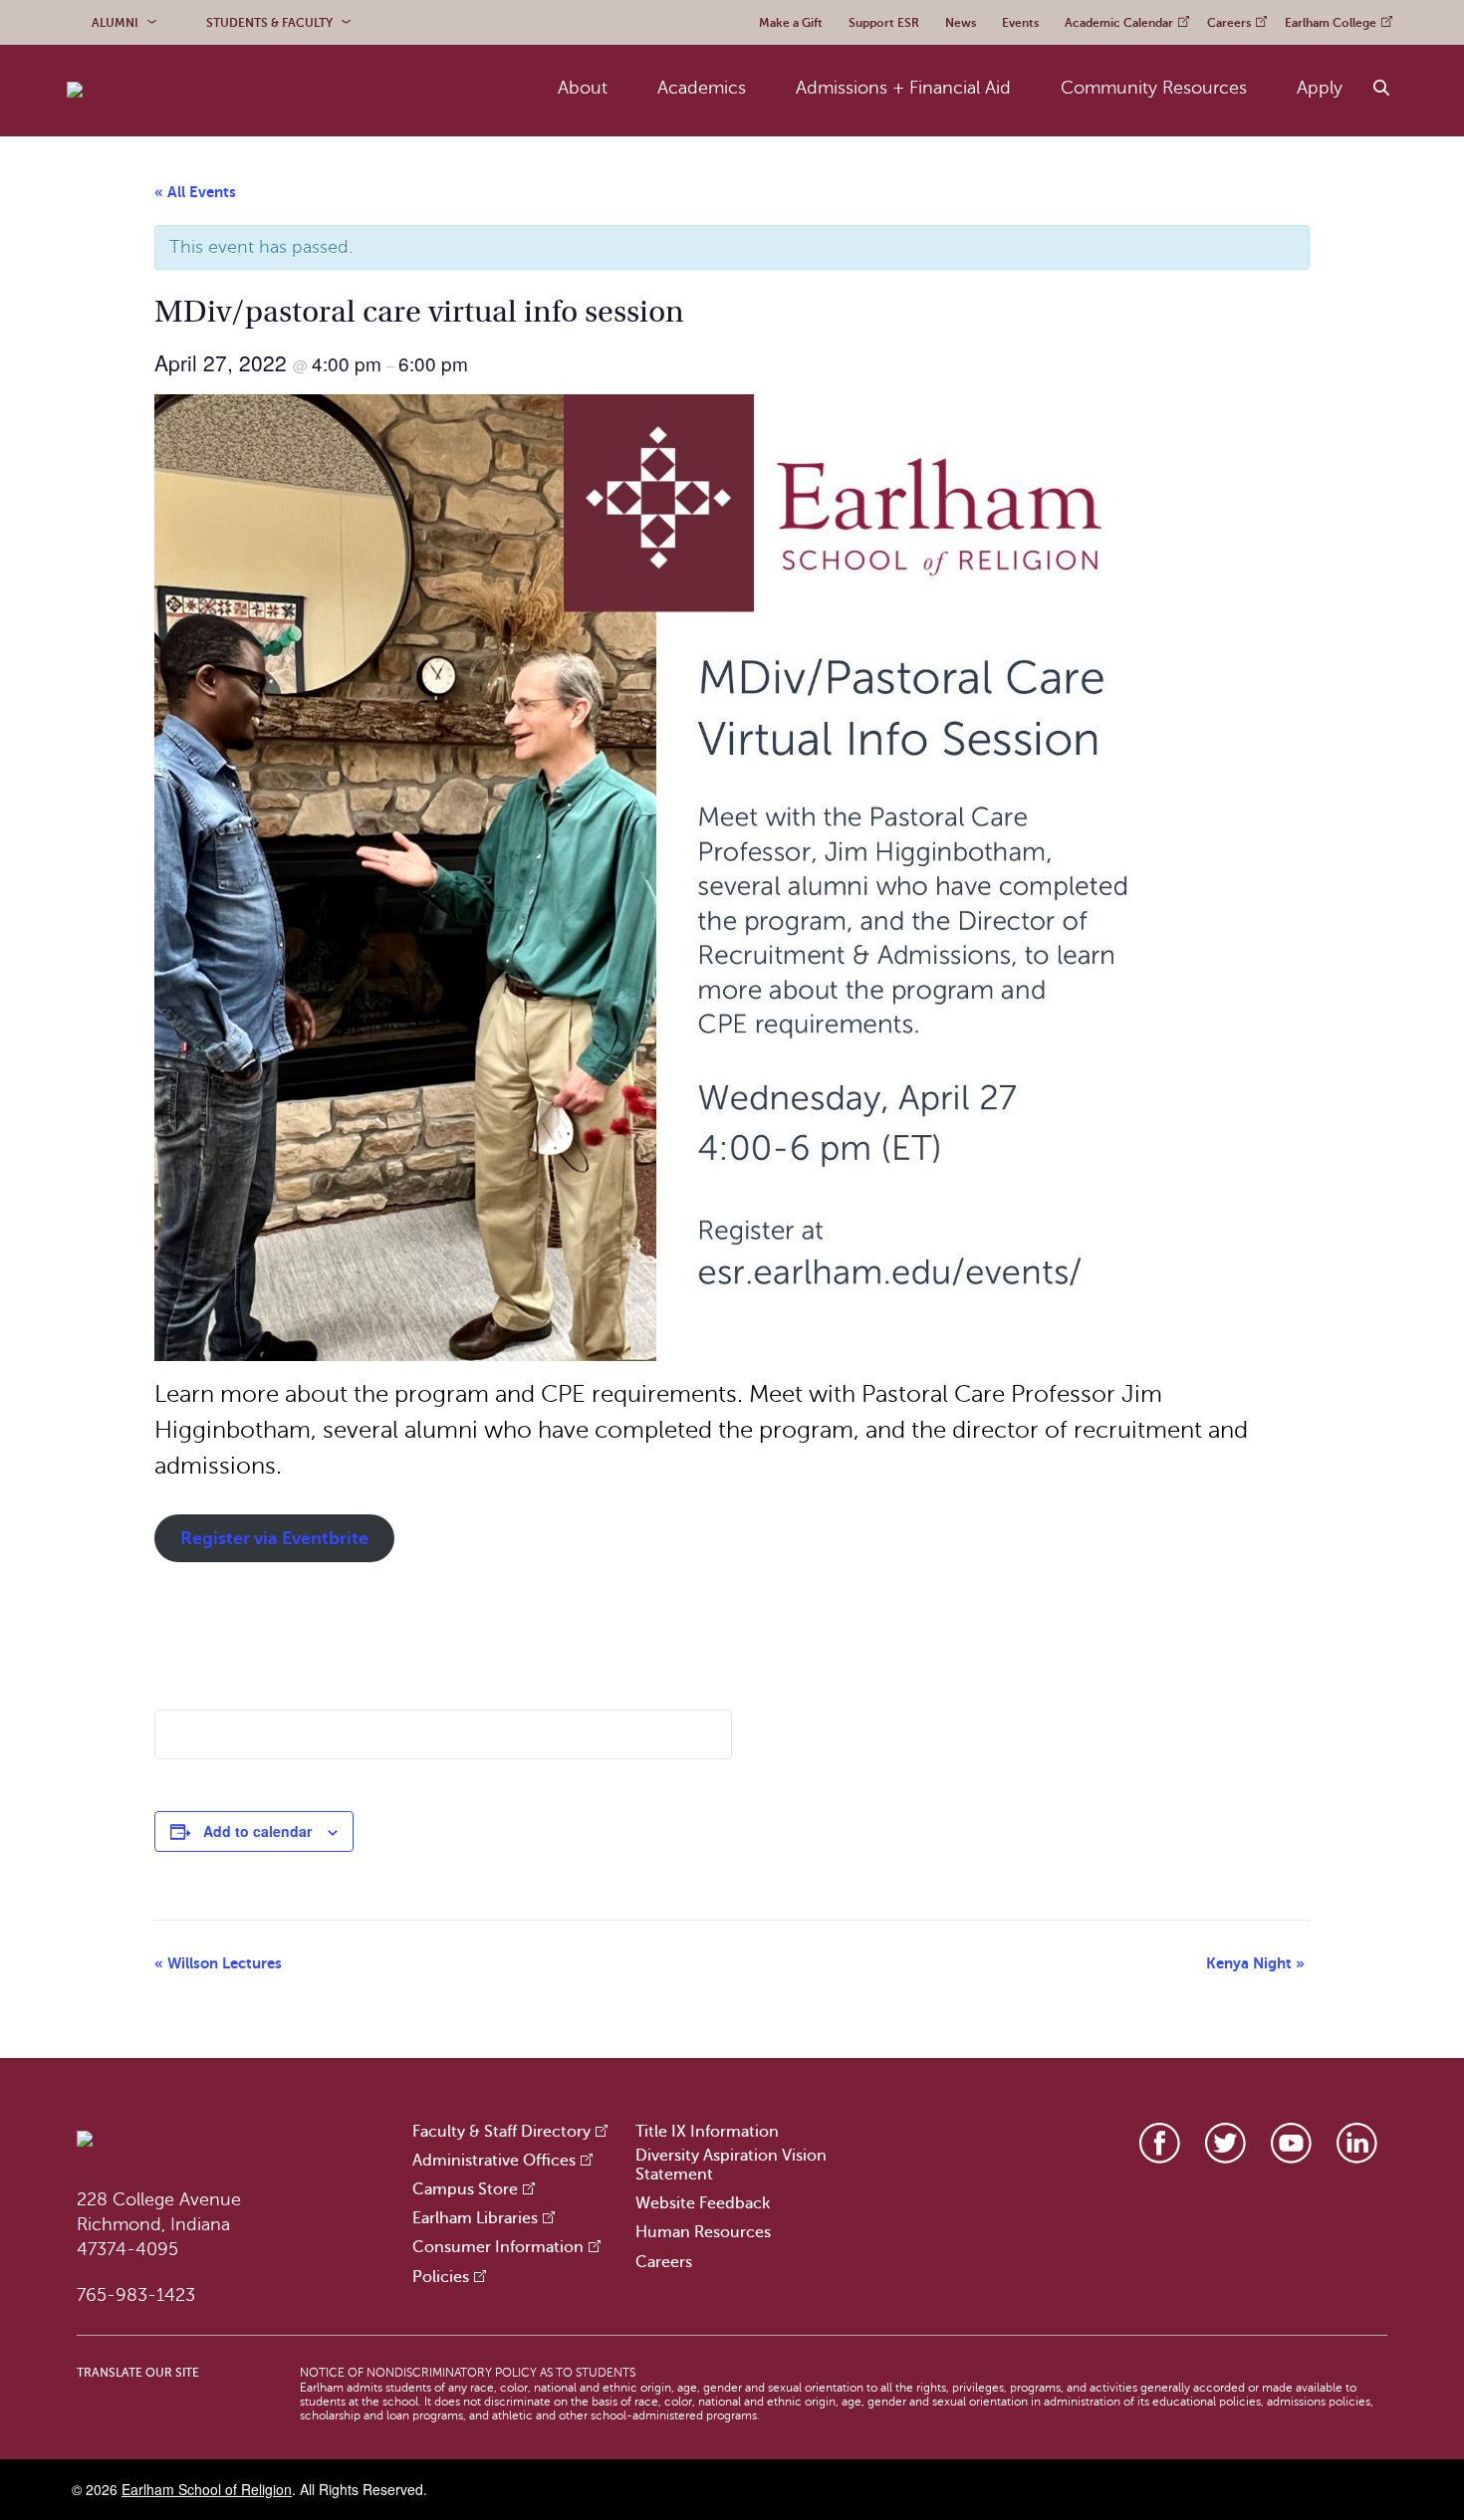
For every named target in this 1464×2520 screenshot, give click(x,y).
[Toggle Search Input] (1382, 89)
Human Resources (703, 2232)
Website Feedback (703, 2203)
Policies (441, 2277)
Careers (664, 2262)
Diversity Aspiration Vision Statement (731, 2165)
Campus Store (465, 2189)
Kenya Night (1255, 1963)
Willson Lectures (218, 1963)
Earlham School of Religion (207, 2489)
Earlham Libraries (475, 2218)
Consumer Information (498, 2247)
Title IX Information (707, 2132)
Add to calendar (257, 1831)
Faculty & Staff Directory (501, 2132)
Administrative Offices (494, 2161)
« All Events (195, 192)
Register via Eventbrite (274, 1538)
